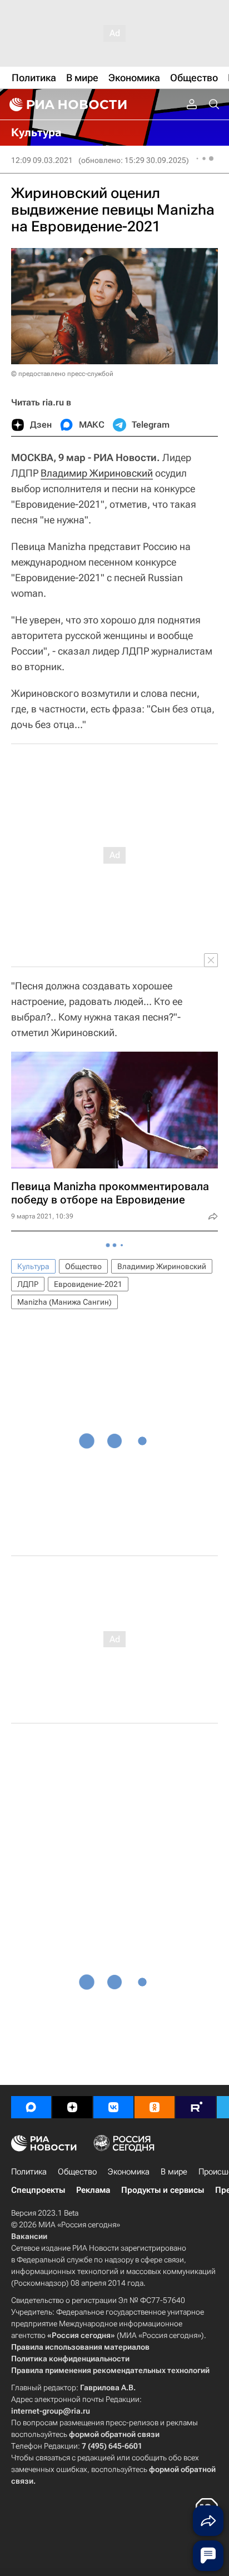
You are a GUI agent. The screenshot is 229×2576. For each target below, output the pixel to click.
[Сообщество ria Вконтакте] (113, 2107)
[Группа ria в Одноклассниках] (155, 2107)
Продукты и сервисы (163, 2190)
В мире (174, 2172)
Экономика (129, 2172)
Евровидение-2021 (88, 1284)
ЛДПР (28, 1284)
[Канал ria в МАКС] (31, 2107)
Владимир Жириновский (97, 473)
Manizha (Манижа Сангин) (64, 1302)
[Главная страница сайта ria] (67, 105)
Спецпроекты (38, 2190)
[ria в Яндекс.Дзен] (72, 2107)
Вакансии (29, 2236)
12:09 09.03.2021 (42, 160)
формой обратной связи (114, 2434)
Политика (29, 2172)
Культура (33, 1266)
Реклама (93, 2190)
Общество (83, 1266)
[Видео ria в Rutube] (196, 2107)
